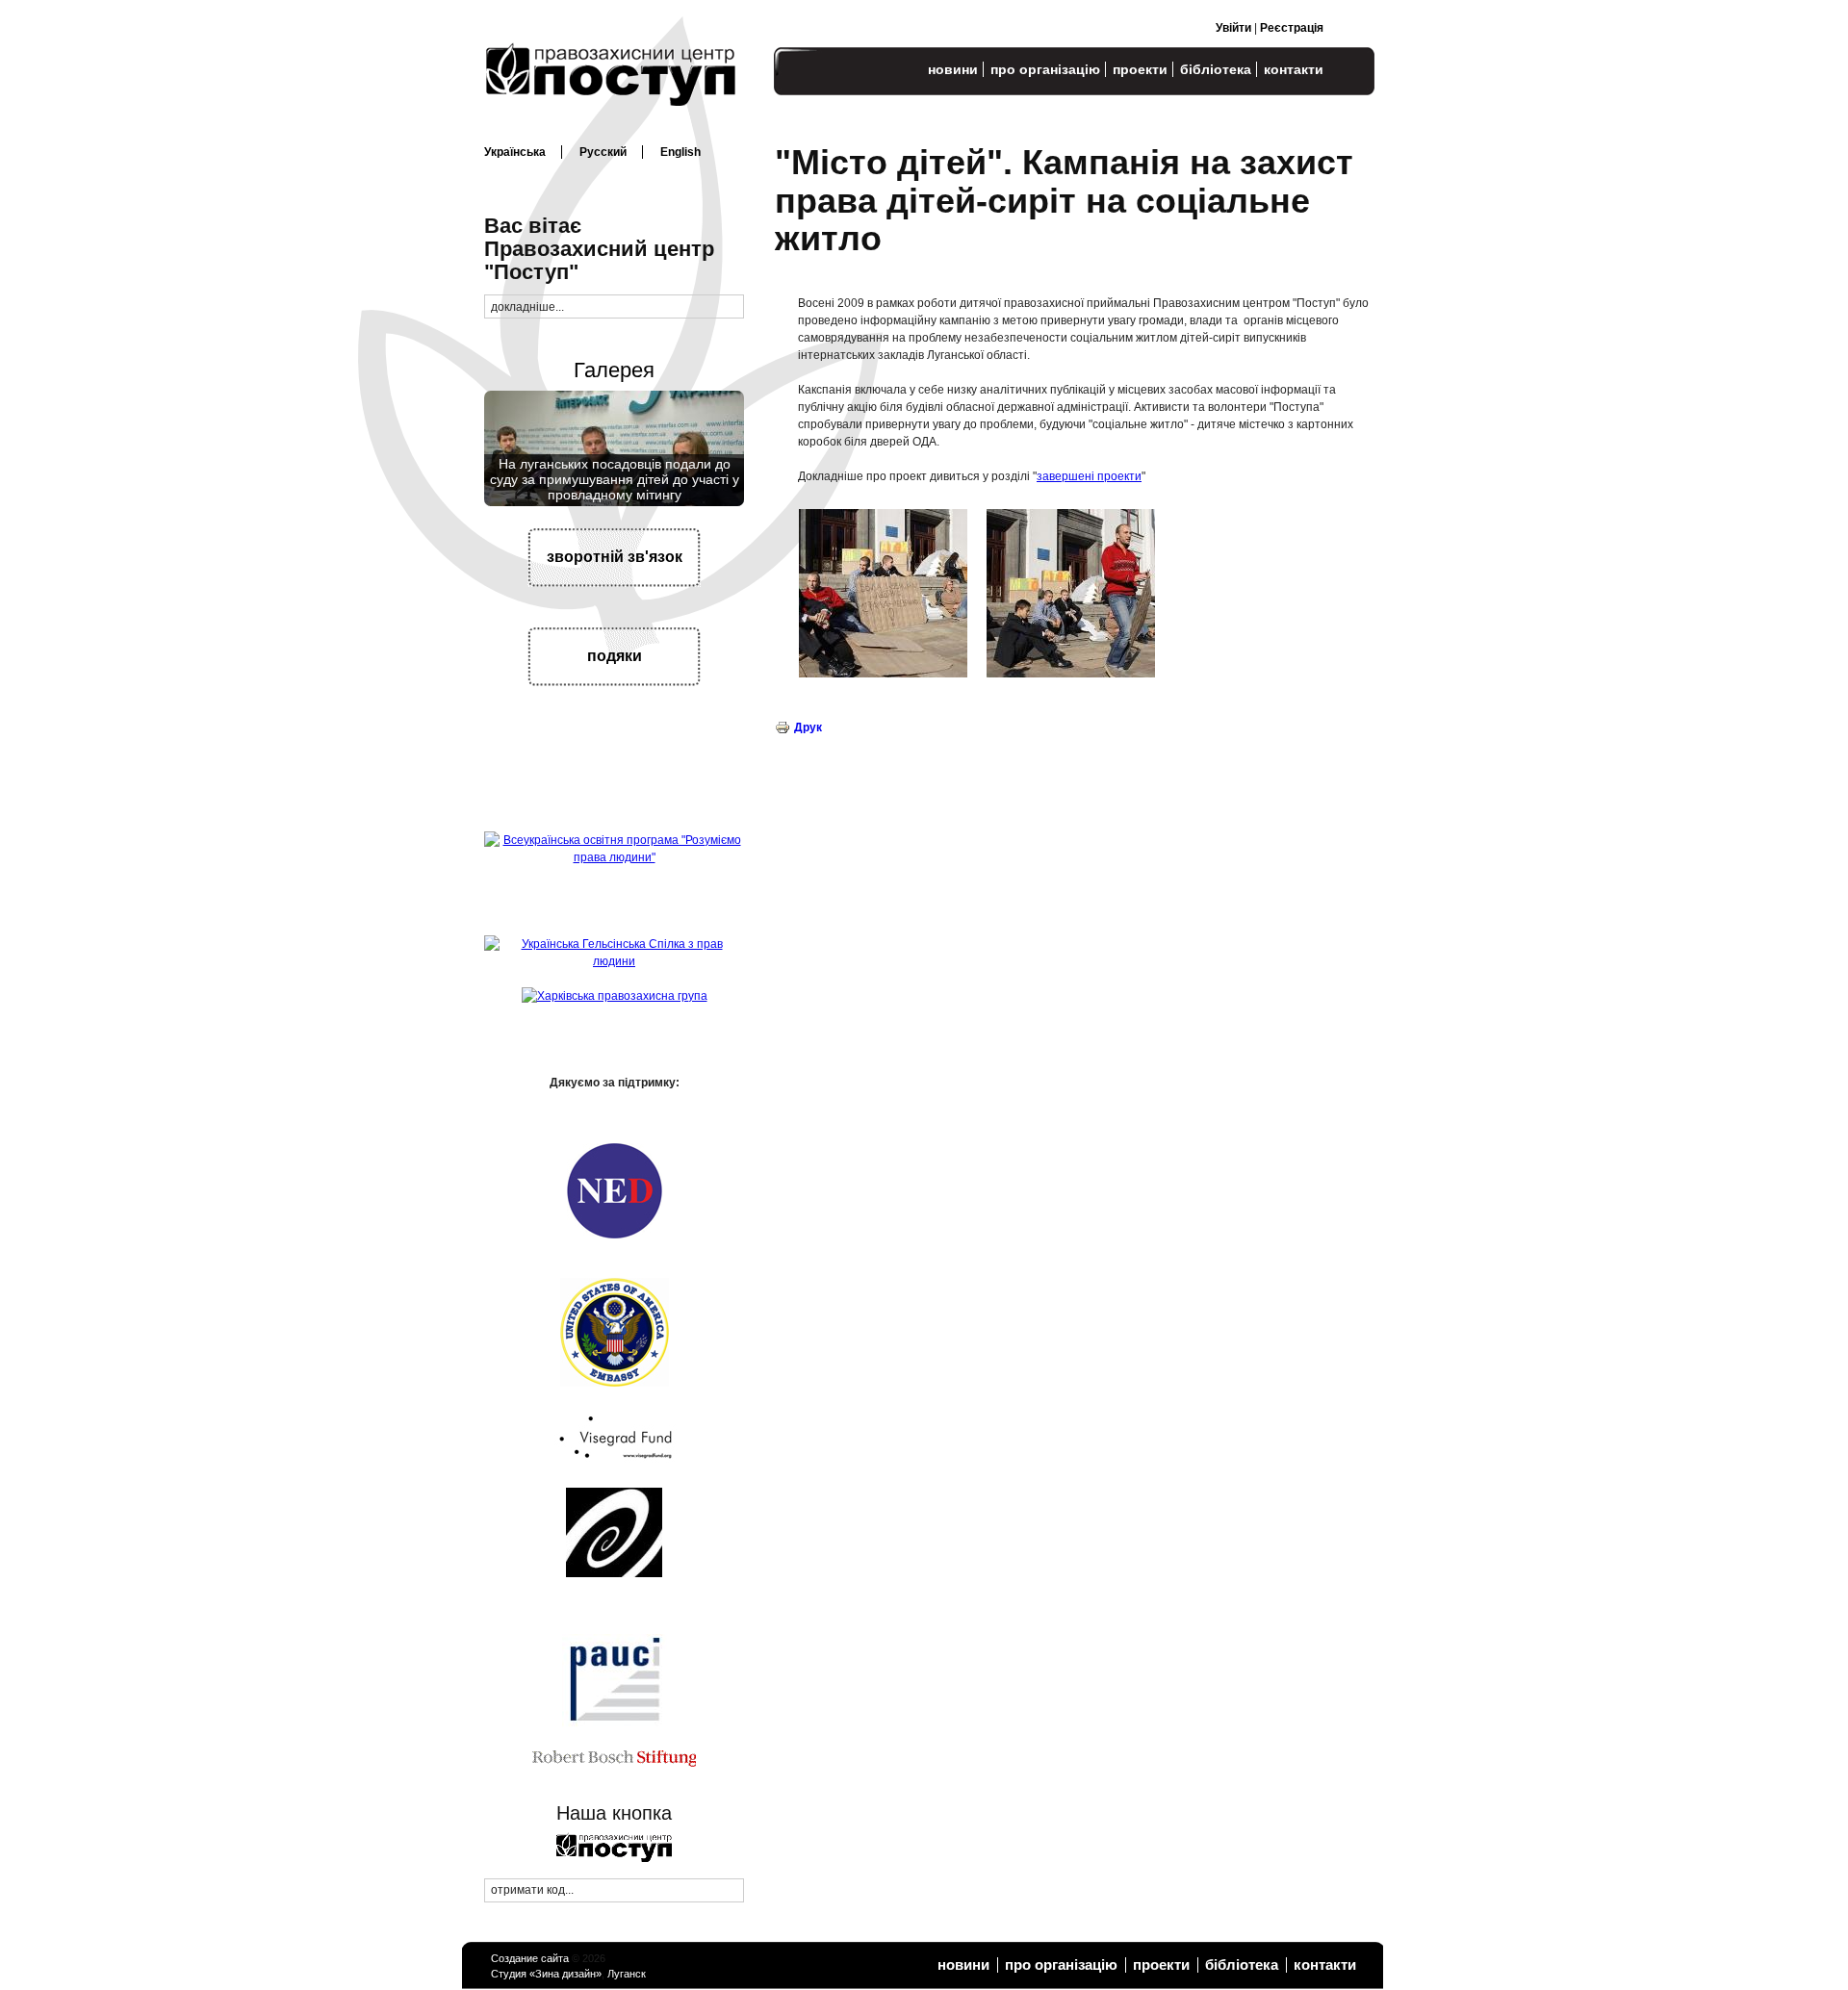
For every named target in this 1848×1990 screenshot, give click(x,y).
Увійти (1233, 28)
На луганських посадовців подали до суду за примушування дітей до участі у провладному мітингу (615, 480)
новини (953, 69)
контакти (1294, 69)
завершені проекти (1089, 476)
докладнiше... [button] (527, 307)
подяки (615, 656)
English (680, 152)
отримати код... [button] (532, 1890)
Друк (808, 727)
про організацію (1045, 69)
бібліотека (1216, 69)
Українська (515, 152)
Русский (603, 152)
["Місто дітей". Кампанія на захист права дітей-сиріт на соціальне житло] (883, 674)
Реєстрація (1292, 28)
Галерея (614, 370)
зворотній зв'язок (615, 557)
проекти (1140, 69)
